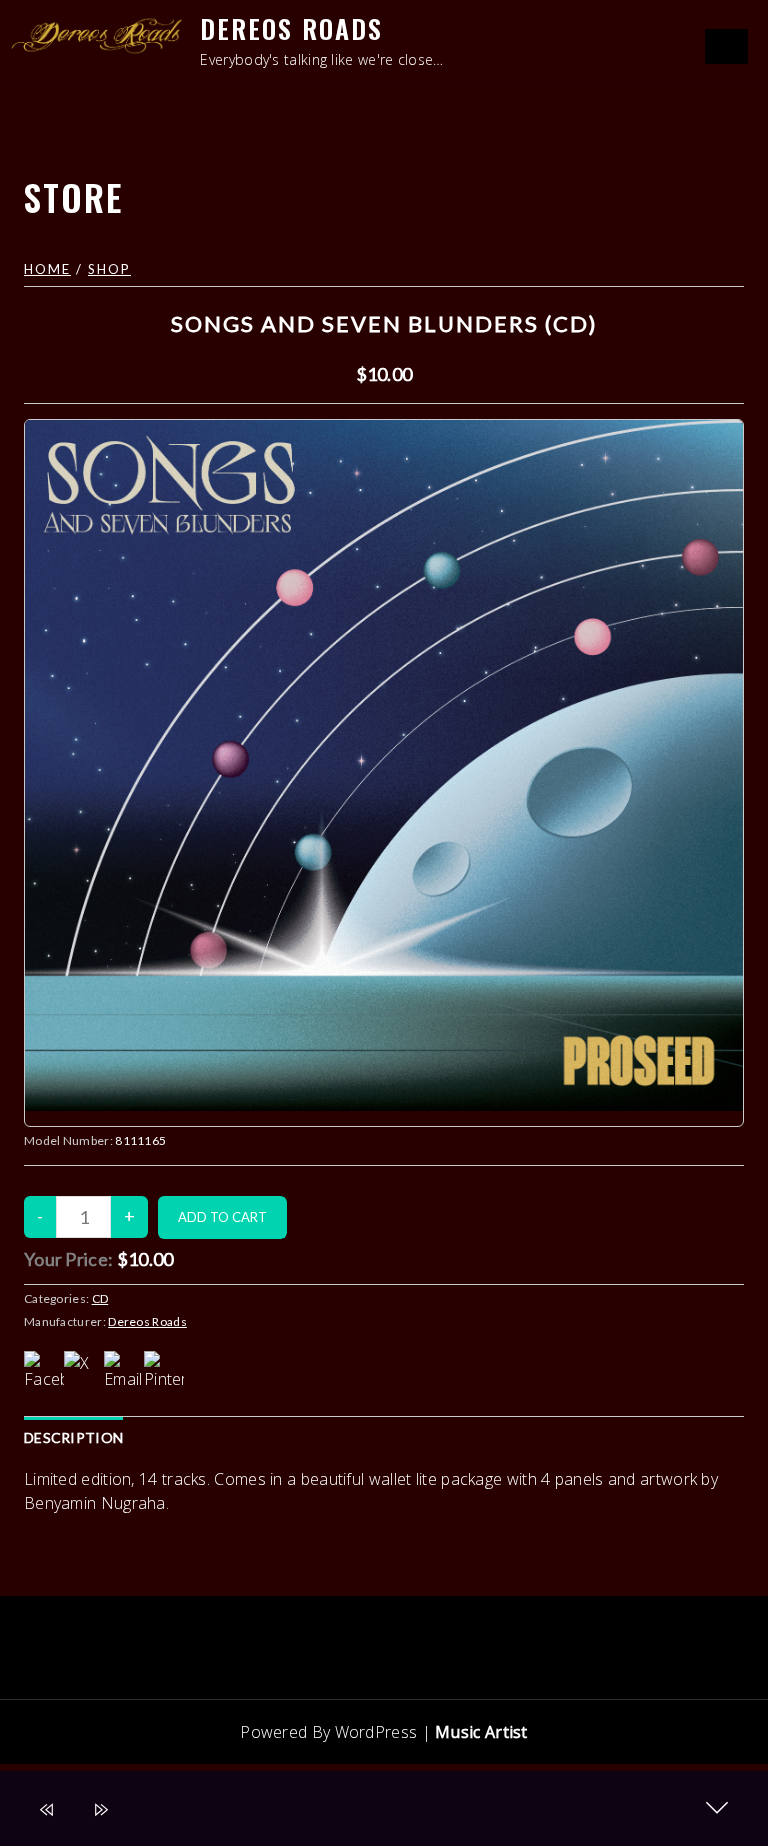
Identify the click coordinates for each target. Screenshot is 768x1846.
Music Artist (481, 1732)
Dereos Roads (291, 28)
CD (100, 1298)
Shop (109, 269)
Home (47, 269)
